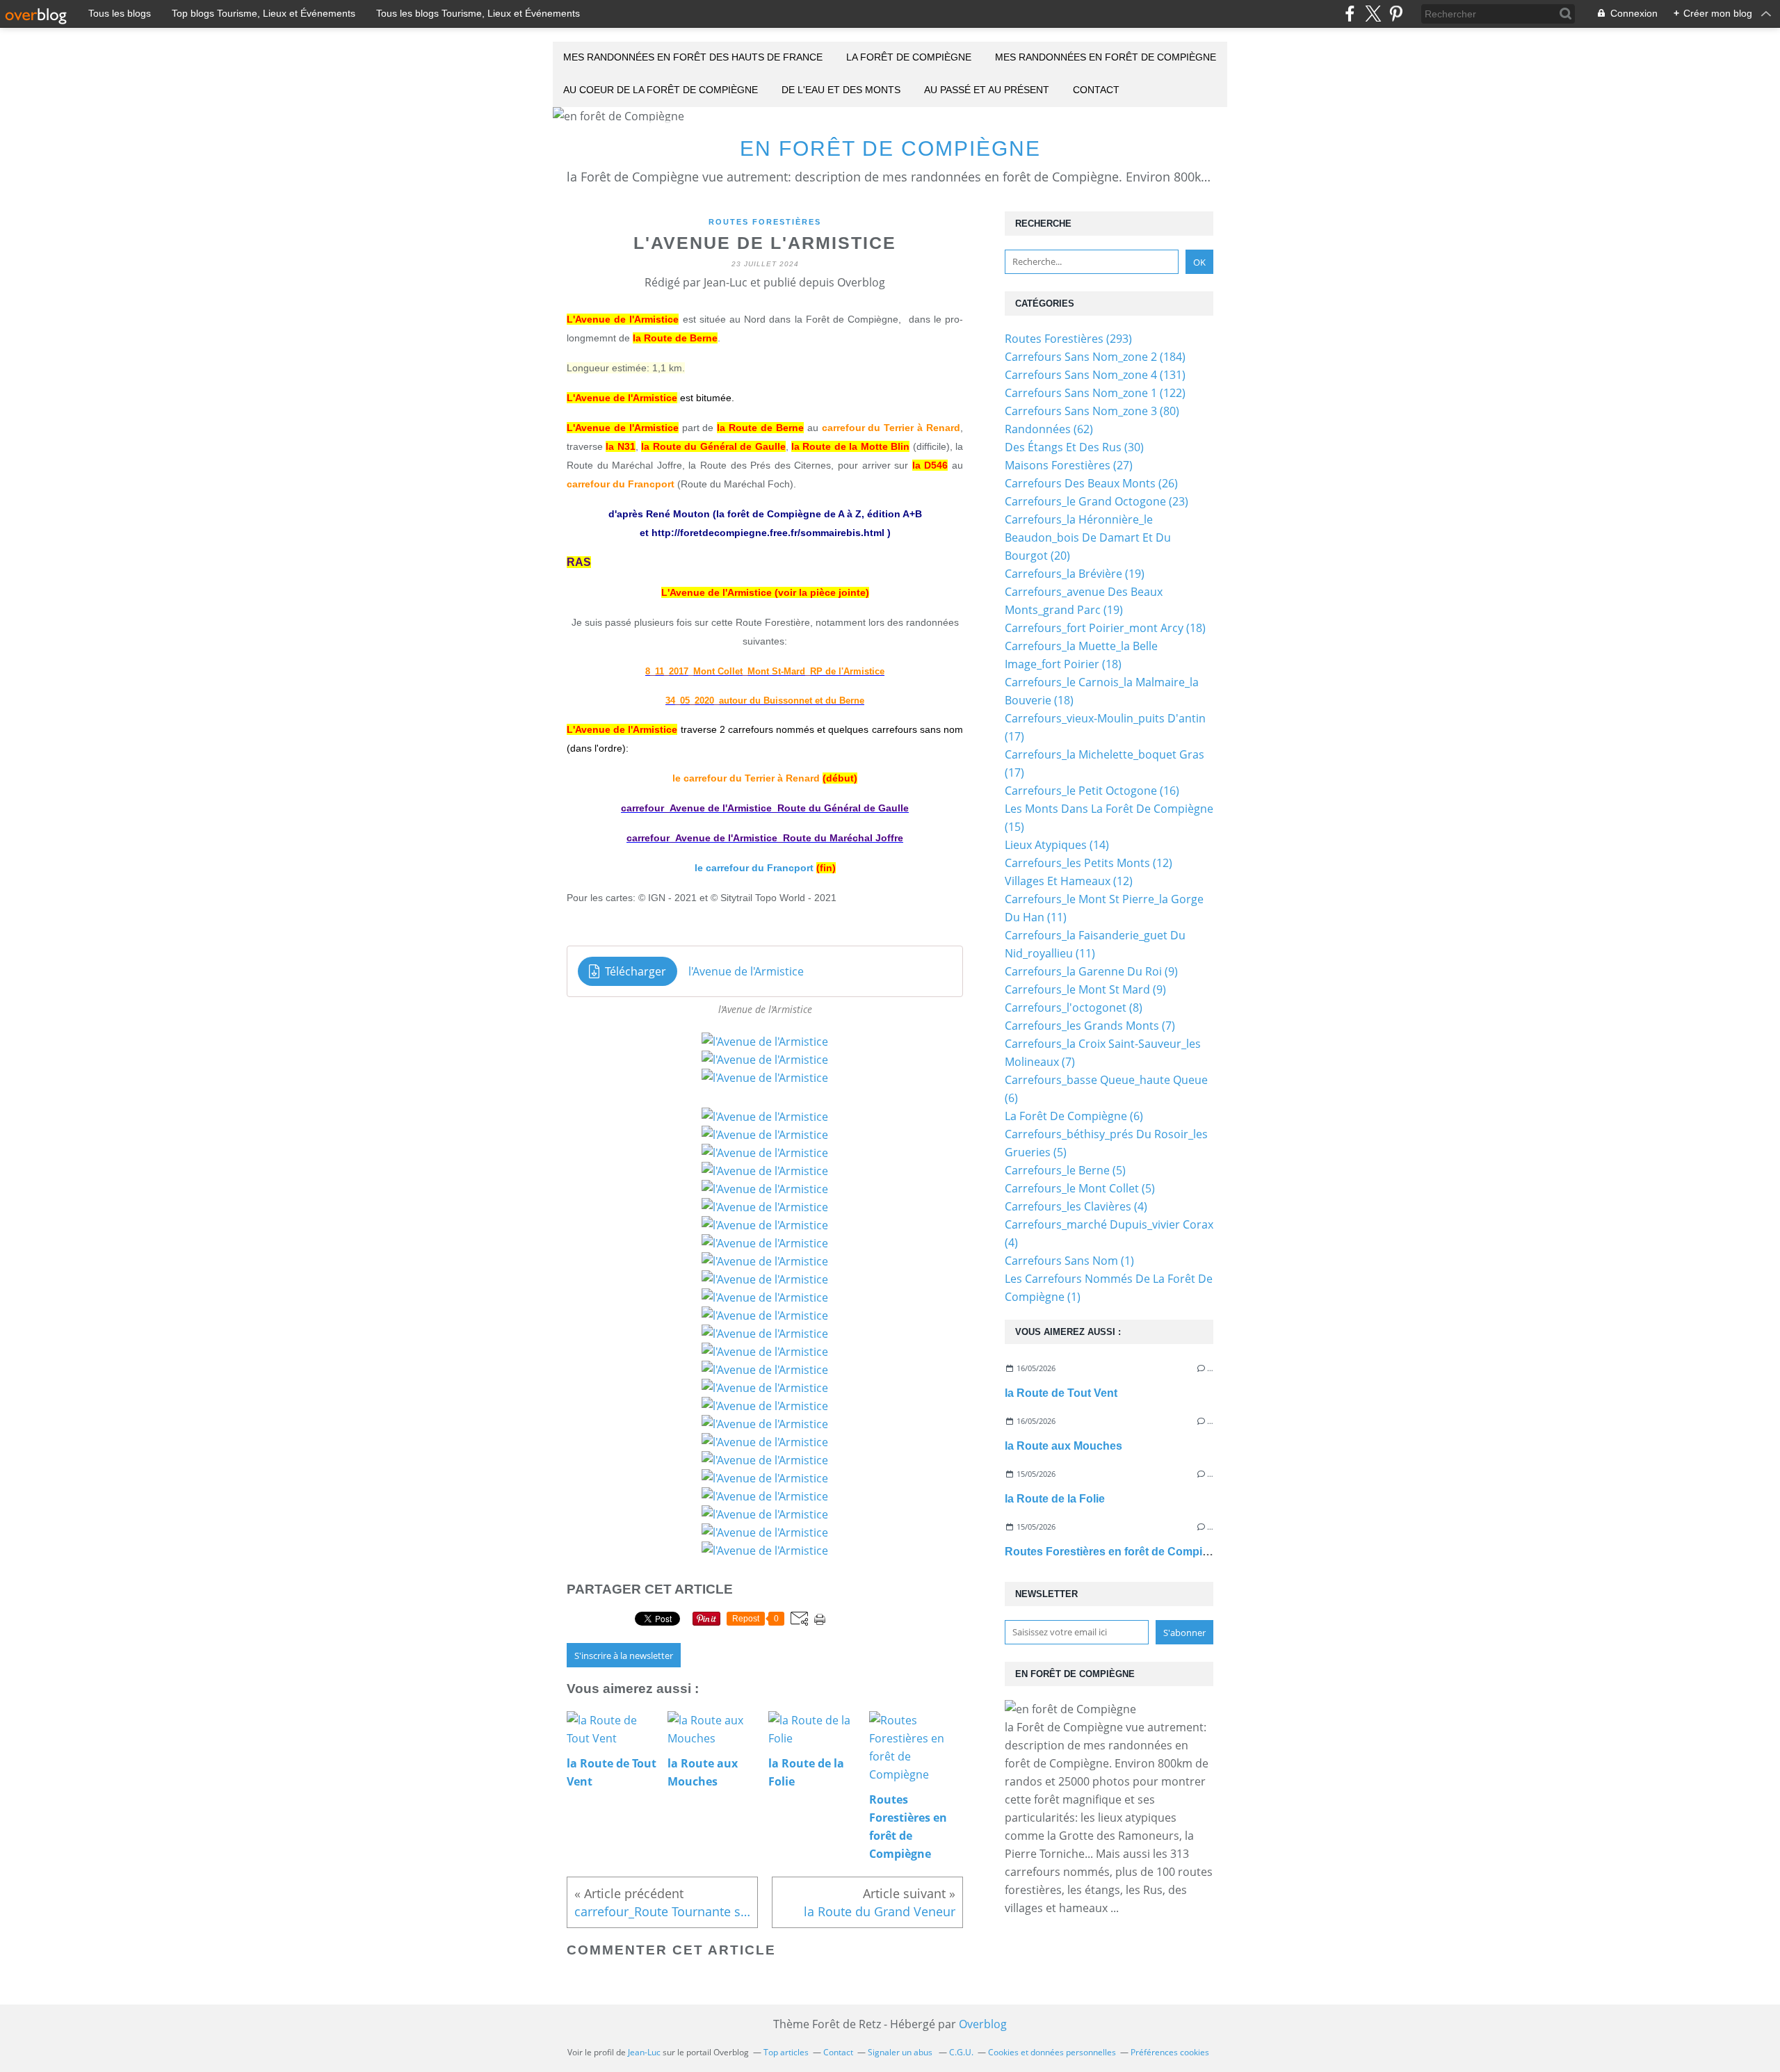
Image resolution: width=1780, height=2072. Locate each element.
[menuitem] (693, 58)
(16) (1092, 791)
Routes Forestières (765, 222)
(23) (1097, 501)
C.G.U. (961, 2052)
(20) (1088, 537)
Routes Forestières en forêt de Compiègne (1117, 1552)
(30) (1074, 447)
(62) (1049, 429)
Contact (1096, 90)
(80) (1092, 411)
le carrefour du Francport (754, 868)
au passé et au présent (987, 90)
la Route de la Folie (1055, 1499)
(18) (1105, 628)
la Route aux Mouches (1063, 1446)
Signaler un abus (901, 2052)
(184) (1095, 357)
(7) (1090, 1026)
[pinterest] (1396, 14)
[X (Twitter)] (1373, 14)
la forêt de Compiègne (909, 57)
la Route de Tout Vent (1061, 1393)
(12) (1089, 863)
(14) (1057, 845)
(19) (1075, 574)
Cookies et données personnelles (1052, 2052)
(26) (1091, 483)
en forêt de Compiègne (890, 148)
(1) (1069, 1261)
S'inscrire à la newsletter (624, 1656)
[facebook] (1350, 14)
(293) (1068, 339)
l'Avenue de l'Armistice (746, 971)
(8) (1074, 1007)
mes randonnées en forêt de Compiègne (1106, 57)
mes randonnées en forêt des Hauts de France (693, 57)
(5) (1065, 1170)
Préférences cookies (1170, 2052)
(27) (1069, 465)
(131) (1095, 375)
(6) (1074, 1116)
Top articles (786, 2052)
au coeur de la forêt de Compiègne (661, 90)
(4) (1076, 1206)
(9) (1091, 971)
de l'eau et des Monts (841, 90)
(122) (1095, 393)
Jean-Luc (644, 2052)
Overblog (983, 2024)
